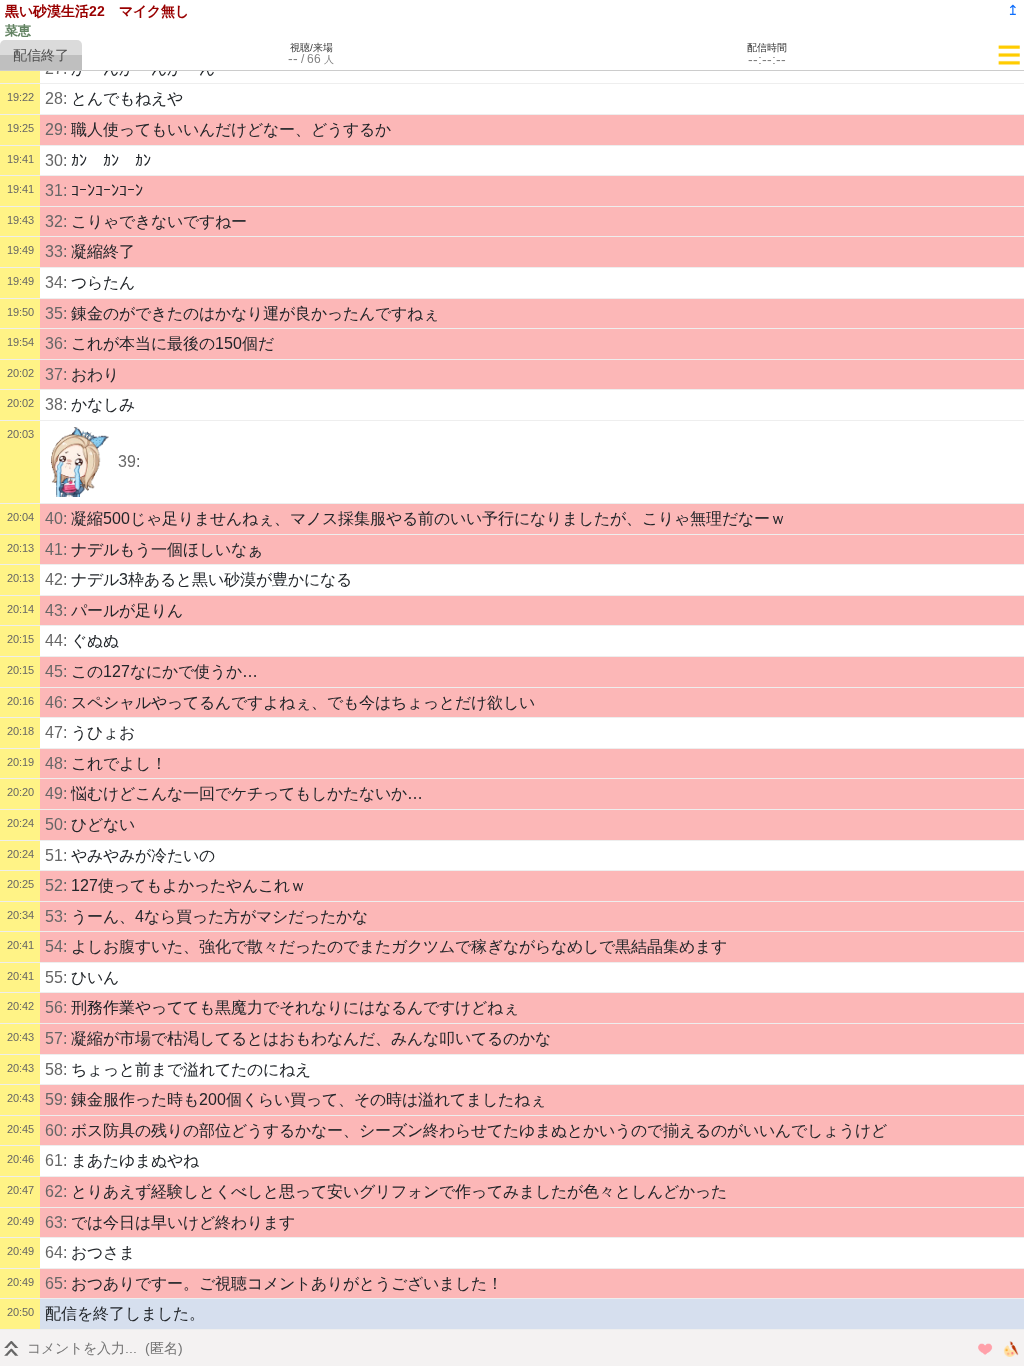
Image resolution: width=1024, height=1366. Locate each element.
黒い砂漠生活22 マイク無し (97, 11)
